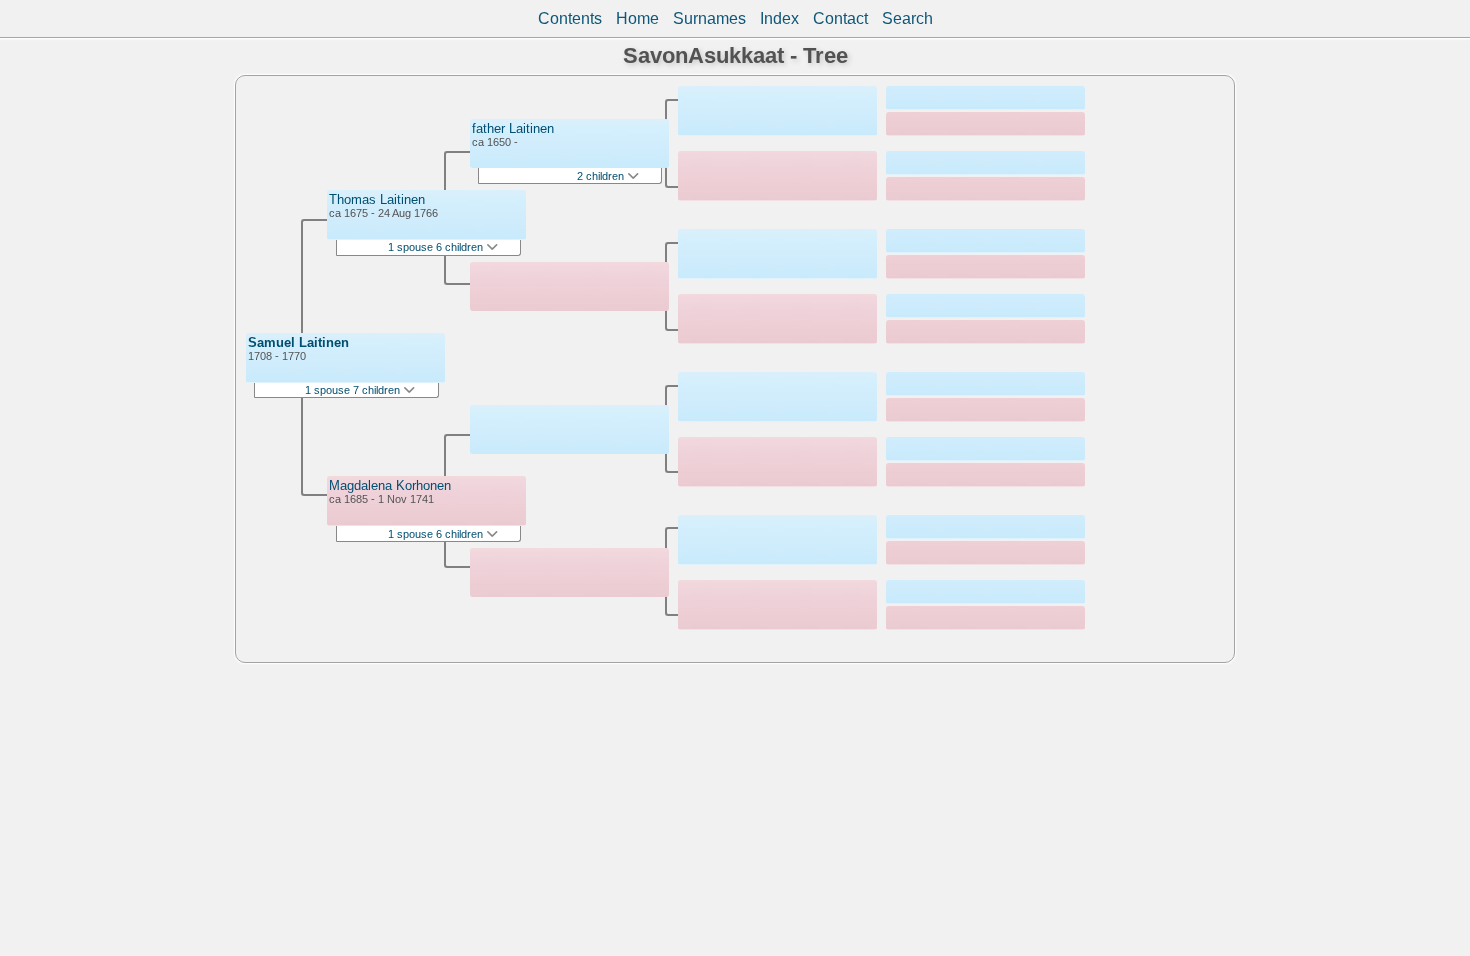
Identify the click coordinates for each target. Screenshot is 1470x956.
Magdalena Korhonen (390, 485)
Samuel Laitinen (298, 342)
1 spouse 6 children (437, 247)
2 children (602, 176)
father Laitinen (513, 128)
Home (637, 18)
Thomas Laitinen (377, 199)
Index (779, 18)
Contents (570, 18)
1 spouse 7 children (354, 390)
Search (907, 18)
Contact (840, 18)
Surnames (709, 18)
